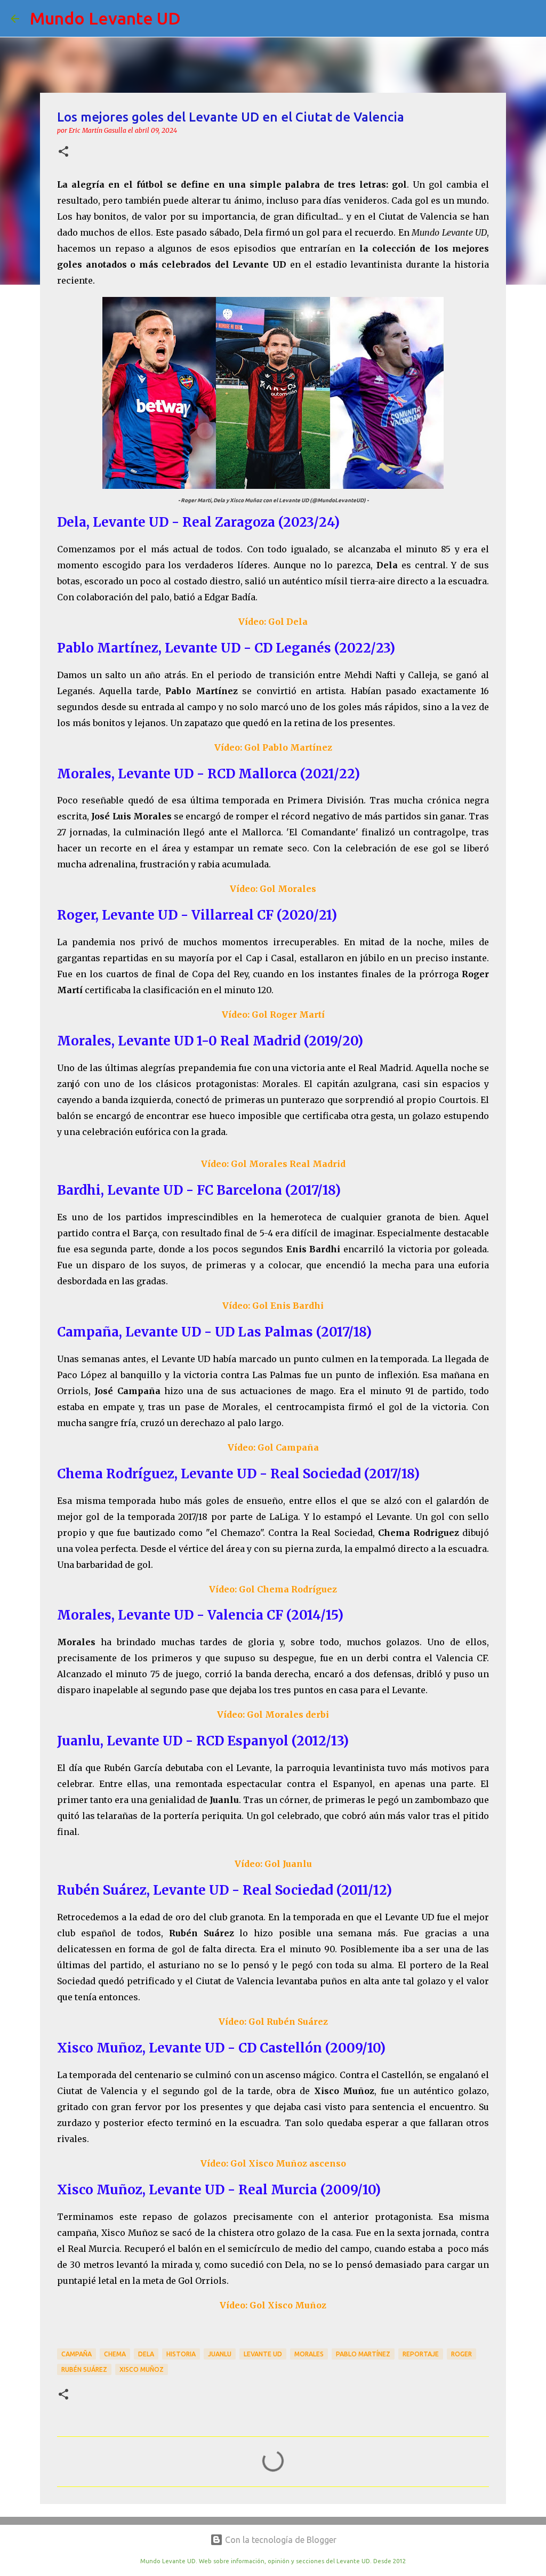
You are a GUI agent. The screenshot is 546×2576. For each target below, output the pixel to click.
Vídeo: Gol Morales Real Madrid (273, 1164)
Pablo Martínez (363, 2354)
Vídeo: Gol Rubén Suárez (273, 2022)
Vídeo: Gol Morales (273, 889)
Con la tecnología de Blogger (280, 2540)
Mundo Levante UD (105, 18)
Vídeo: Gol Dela (273, 622)
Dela (146, 2354)
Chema (115, 2354)
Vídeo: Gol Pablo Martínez (273, 747)
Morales (309, 2354)
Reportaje (421, 2354)
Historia (181, 2354)
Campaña (77, 2354)
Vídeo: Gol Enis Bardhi (273, 1306)
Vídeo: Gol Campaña (273, 1447)
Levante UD (263, 2354)
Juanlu (220, 2354)
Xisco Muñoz (142, 2369)
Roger (461, 2354)
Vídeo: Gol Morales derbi (273, 1714)
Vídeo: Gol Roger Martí (273, 1015)
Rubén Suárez (84, 2369)
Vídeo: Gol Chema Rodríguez (273, 1589)
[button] (63, 152)
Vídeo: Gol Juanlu (273, 1864)
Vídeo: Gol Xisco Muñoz (273, 2305)
